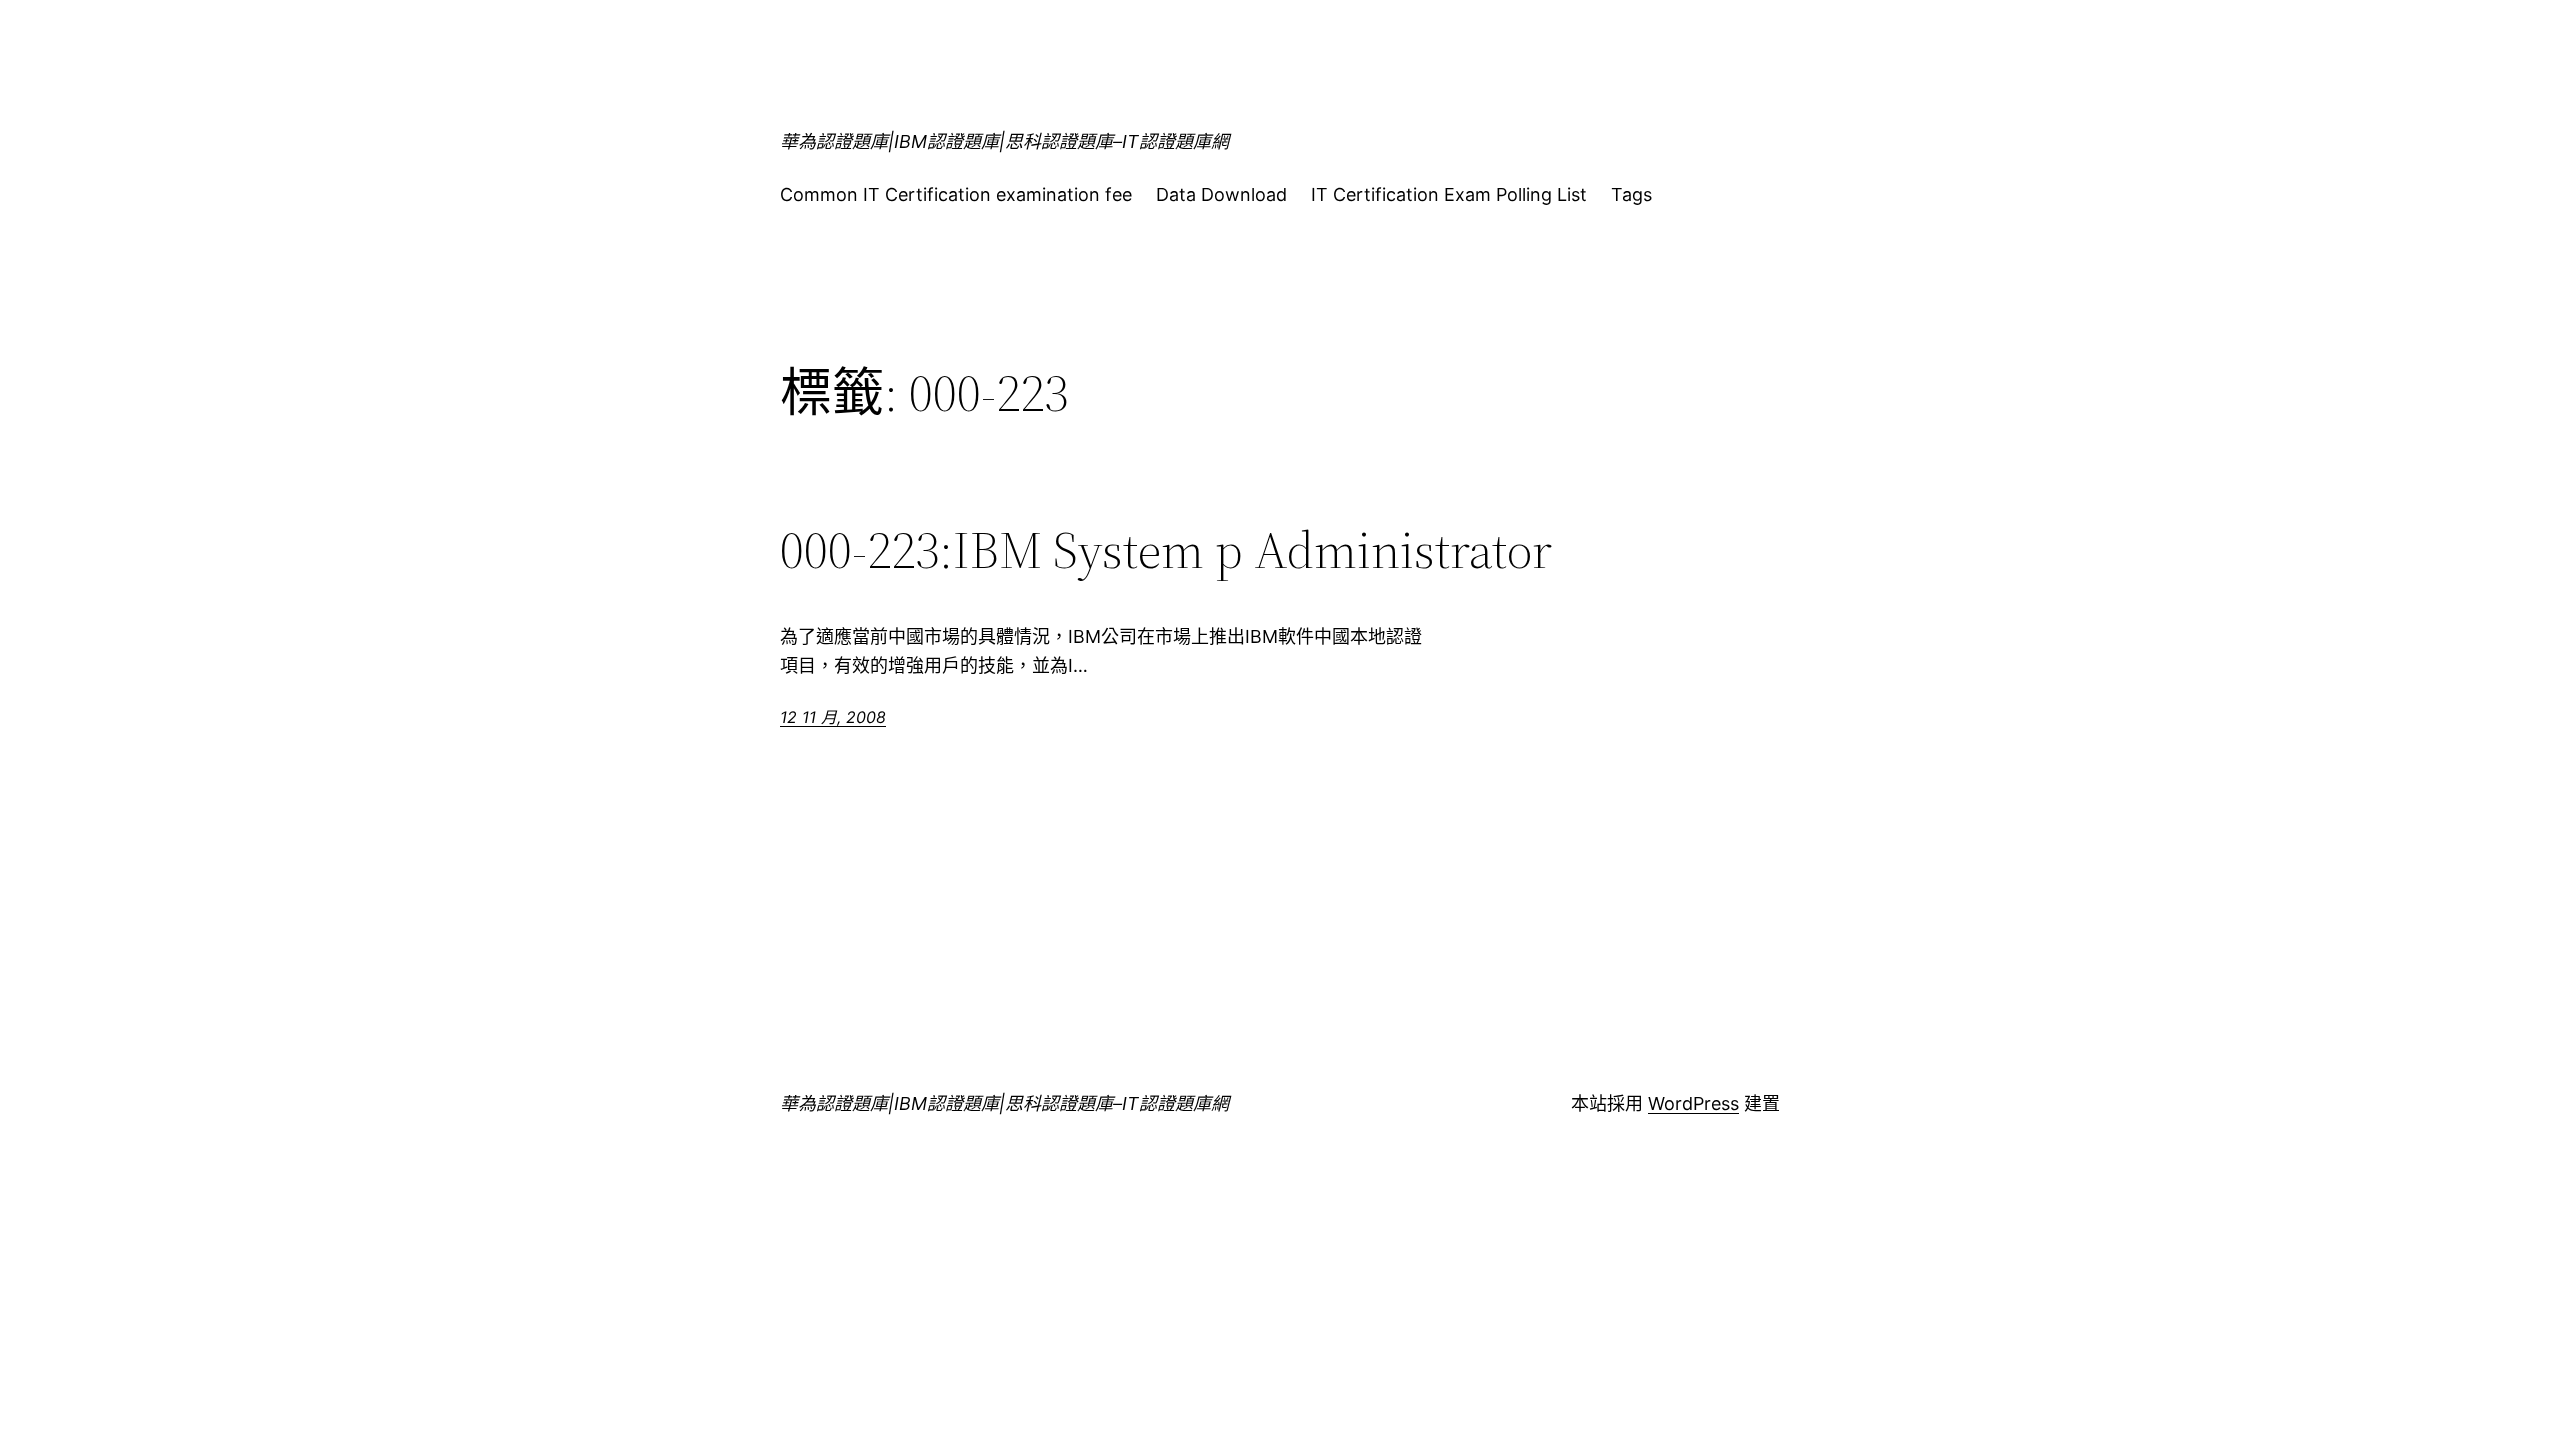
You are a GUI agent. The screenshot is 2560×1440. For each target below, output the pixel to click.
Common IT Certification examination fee (956, 194)
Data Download (1221, 194)
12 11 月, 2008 (833, 717)
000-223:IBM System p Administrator (1166, 550)
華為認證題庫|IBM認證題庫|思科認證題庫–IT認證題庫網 (1004, 141)
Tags (1631, 194)
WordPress (1693, 1103)
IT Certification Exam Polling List (1449, 194)
